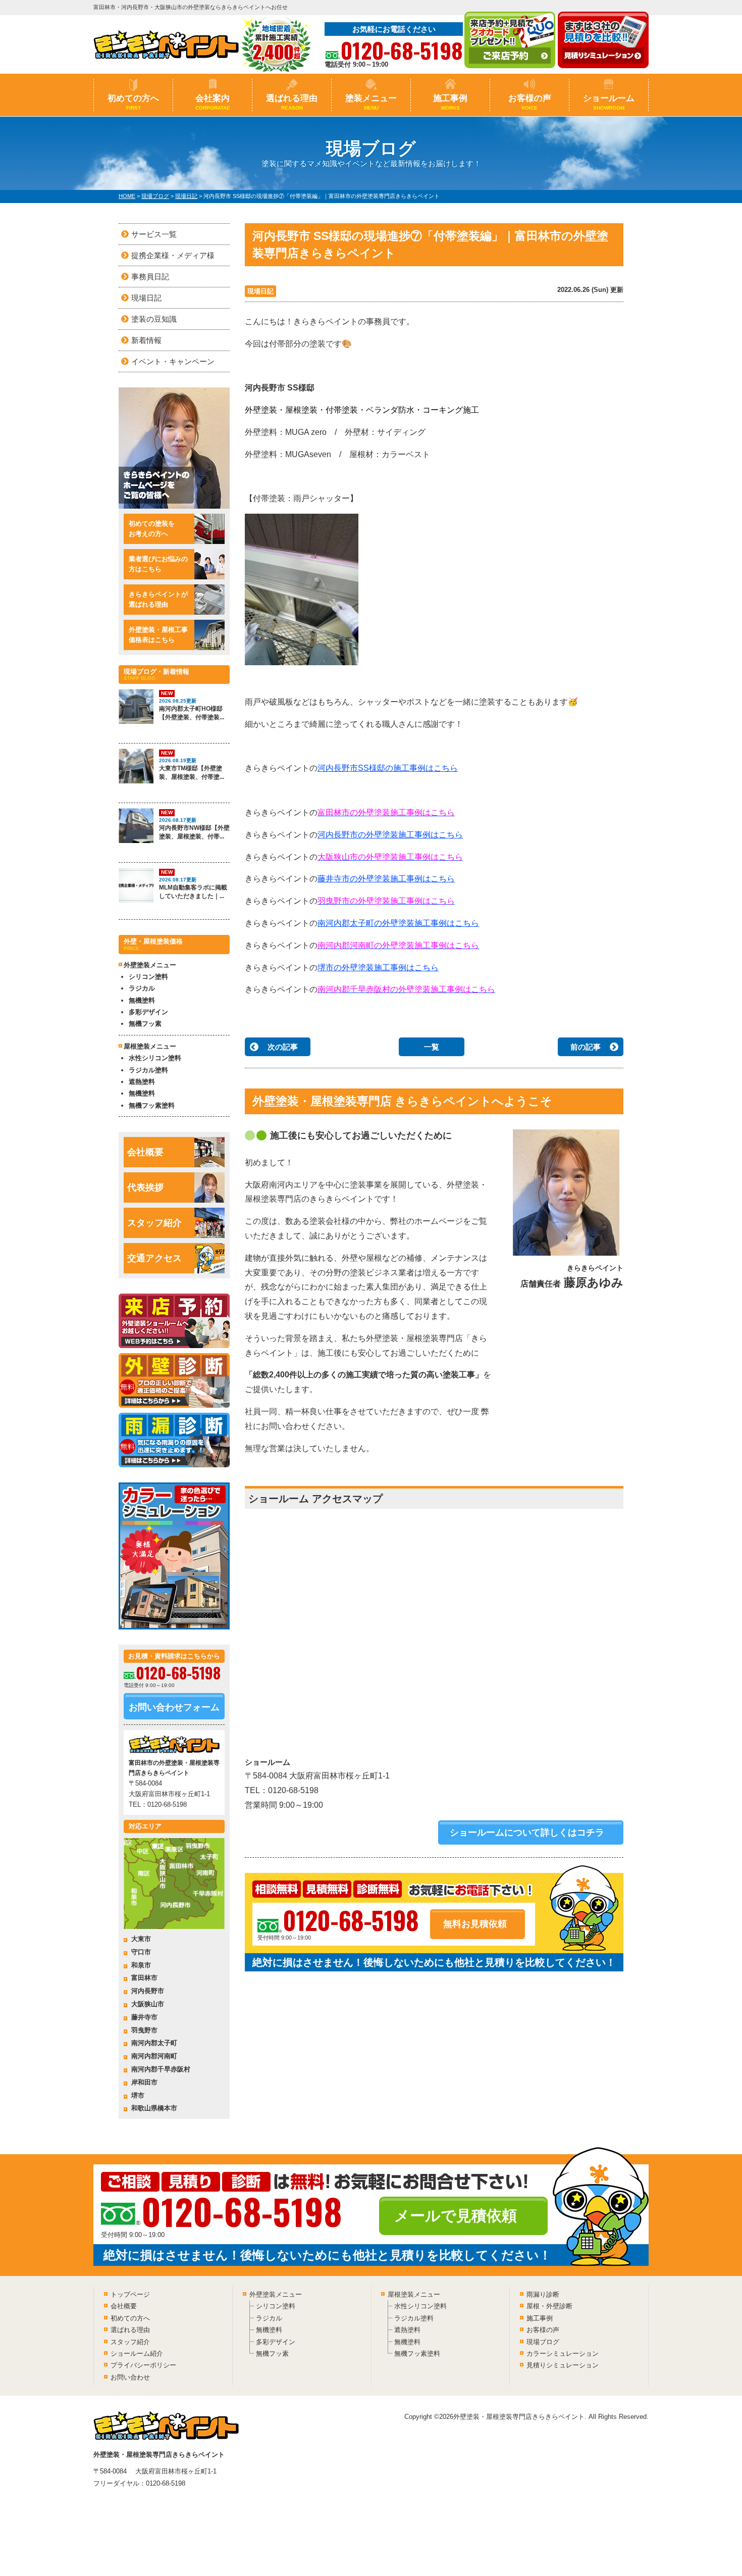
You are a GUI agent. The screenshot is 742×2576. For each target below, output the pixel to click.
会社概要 (145, 1152)
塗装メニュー (371, 102)
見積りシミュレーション (563, 2365)
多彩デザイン (148, 1012)
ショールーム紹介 (137, 2354)
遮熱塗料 (142, 1082)
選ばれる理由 (292, 102)
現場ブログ (543, 2342)
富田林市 (144, 1978)
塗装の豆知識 (154, 319)
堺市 (138, 2095)
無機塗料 (142, 1000)
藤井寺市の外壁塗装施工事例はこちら (386, 879)
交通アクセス (154, 1258)
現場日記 (260, 291)
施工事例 (450, 102)
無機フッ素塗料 (152, 1105)
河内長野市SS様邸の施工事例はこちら (388, 768)
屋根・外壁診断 (549, 2306)
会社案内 (213, 102)
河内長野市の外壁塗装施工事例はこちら (390, 835)
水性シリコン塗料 (155, 1058)
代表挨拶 (145, 1187)
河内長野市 (148, 1991)
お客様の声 (530, 102)
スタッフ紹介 (154, 1223)
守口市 (141, 1952)
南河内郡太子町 (154, 2043)
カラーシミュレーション (563, 2354)
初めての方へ (133, 102)
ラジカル (142, 988)
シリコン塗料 (148, 977)
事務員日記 (150, 277)
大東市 (141, 1939)
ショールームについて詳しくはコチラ (527, 1832)
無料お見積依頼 (475, 1924)
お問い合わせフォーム (174, 1707)
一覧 (432, 1047)
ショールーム (609, 102)
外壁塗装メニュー (276, 2294)
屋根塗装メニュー (414, 2294)
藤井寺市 (144, 2017)
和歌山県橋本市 (154, 2108)
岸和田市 (144, 2082)
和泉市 (141, 1965)
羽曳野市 (144, 2030)
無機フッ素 (145, 1024)
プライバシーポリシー (143, 2365)
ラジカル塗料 (148, 1070)
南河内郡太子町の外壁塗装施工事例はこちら (398, 923)
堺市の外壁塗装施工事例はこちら (378, 968)
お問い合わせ (130, 2377)
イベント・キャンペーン (173, 361)
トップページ (130, 2294)
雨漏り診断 (543, 2294)
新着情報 (146, 340)
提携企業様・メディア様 (173, 255)
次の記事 (283, 1047)
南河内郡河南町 (154, 2056)
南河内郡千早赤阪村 (161, 2069)
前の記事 (586, 1047)
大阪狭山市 (148, 2004)
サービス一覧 (154, 234)
